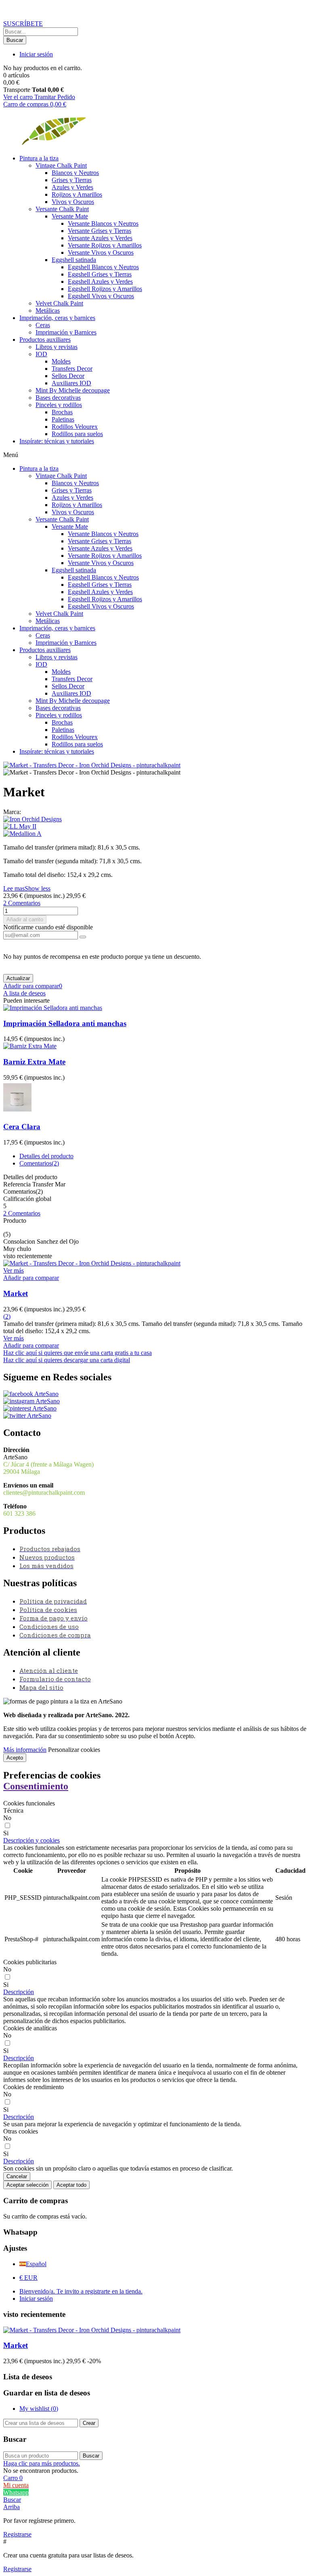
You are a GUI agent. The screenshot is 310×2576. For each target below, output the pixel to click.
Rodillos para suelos (77, 434)
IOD (41, 354)
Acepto (15, 1758)
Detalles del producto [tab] (46, 1156)
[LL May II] (155, 827)
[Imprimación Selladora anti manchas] (53, 1008)
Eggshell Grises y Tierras (100, 274)
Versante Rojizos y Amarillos (105, 245)
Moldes (61, 361)
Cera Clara (22, 1127)
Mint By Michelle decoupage (73, 390)
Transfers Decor (72, 369)
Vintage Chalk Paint (61, 165)
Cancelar (17, 2176)
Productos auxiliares (45, 340)
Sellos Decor (68, 376)
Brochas (62, 412)
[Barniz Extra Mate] (30, 1046)
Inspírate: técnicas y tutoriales (57, 441)
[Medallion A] (155, 834)
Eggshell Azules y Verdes (100, 281)
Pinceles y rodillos (59, 405)
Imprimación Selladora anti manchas (65, 1023)
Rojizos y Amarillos (77, 194)
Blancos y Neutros (75, 173)
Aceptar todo (71, 2185)
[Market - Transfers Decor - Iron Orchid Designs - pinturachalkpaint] (92, 765)
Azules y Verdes (72, 187)
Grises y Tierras (72, 180)
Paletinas (63, 419)
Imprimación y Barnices (66, 332)
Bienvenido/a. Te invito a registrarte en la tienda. (81, 2291)
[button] (23, 24)
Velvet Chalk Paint (59, 303)
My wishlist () (39, 2409)
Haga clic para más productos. (42, 2463)
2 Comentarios (22, 1213)
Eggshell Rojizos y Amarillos (105, 289)
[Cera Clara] (17, 1111)
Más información (25, 1750)
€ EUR (28, 2278)
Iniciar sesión (36, 2299)
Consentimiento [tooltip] (36, 1786)
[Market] (92, 1263)
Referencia (18, 1184)
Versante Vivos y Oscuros (101, 252)
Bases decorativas (58, 398)
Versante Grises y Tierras (99, 231)
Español (36, 2264)
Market (16, 1293)
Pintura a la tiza (39, 158)
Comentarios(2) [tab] (39, 1163)
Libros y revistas (57, 347)
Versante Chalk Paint (62, 209)
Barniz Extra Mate (34, 1062)
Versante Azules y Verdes (100, 238)
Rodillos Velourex (75, 427)
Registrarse (17, 2534)
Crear (89, 2423)
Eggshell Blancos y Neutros (103, 267)
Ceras (43, 325)
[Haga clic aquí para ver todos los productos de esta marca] (32, 819)
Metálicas (48, 311)
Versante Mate (70, 216)
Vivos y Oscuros (73, 202)
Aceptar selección (27, 2185)
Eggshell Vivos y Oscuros (101, 296)
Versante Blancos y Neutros (103, 223)
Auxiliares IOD (71, 383)
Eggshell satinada (74, 260)
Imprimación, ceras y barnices (57, 318)
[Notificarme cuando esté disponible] (83, 937)
